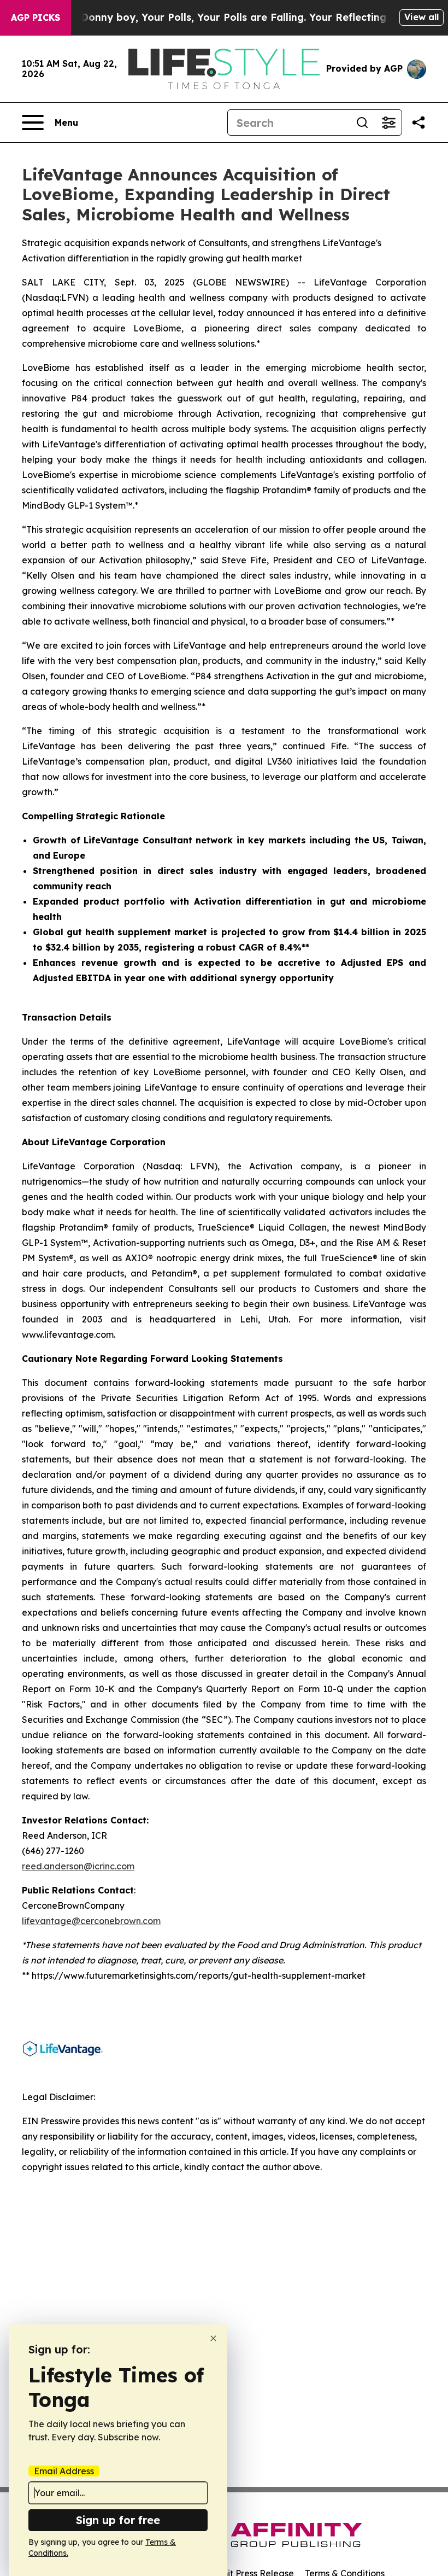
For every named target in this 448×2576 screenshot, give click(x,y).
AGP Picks (36, 18)
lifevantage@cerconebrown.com (91, 1921)
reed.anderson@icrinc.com (78, 1866)
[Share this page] (418, 123)
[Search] (362, 123)
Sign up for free (118, 2520)
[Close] (213, 2338)
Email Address (64, 2471)
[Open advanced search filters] (388, 123)
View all (422, 17)
